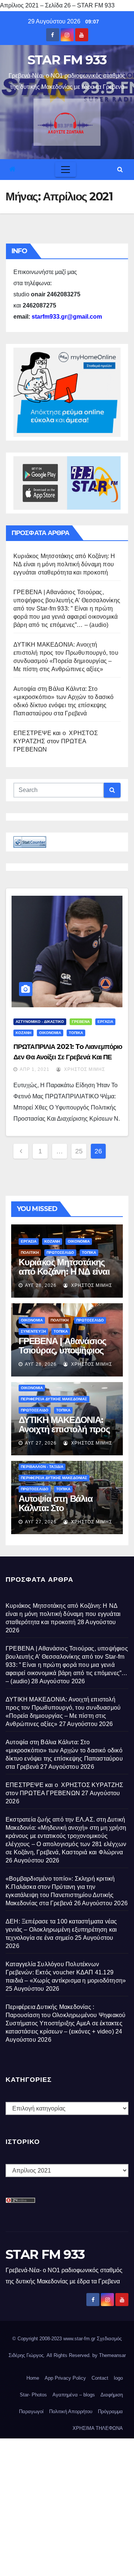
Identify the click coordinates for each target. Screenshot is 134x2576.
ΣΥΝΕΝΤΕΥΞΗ (33, 1331)
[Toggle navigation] (66, 170)
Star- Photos (33, 2395)
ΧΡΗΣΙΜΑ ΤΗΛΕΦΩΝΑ (98, 2428)
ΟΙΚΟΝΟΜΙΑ (50, 1033)
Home (33, 2378)
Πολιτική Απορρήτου (71, 2411)
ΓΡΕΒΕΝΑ (81, 1022)
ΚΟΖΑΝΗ (23, 1033)
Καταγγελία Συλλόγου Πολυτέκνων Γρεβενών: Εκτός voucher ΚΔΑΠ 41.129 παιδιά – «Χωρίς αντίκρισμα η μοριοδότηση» (66, 1972)
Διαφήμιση (112, 2395)
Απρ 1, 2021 (35, 1069)
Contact (100, 2378)
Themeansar (112, 2355)
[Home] (12, 169)
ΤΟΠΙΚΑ (76, 1033)
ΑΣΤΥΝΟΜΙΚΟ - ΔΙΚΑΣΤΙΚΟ (40, 1022)
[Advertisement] (67, 2505)
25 (79, 1151)
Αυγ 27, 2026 (41, 1443)
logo (118, 2378)
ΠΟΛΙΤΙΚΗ (30, 1252)
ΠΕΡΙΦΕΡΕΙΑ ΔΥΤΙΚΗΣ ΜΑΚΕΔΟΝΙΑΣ (54, 1399)
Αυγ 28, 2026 (41, 1285)
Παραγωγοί (31, 2411)
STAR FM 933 (67, 60)
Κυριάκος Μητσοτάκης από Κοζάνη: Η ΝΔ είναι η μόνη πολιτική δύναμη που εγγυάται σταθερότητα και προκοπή (64, 564)
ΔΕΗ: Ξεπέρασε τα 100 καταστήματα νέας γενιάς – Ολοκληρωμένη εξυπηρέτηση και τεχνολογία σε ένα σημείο (61, 1930)
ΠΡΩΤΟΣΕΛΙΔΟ (60, 1252)
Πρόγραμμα (110, 2411)
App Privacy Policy (65, 2378)
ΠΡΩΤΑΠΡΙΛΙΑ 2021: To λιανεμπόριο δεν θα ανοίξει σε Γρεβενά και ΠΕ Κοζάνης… (68, 1057)
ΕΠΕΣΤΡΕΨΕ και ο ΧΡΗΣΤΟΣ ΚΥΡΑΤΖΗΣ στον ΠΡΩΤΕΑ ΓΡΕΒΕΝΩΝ (56, 741)
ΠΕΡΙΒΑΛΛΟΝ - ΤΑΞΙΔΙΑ (42, 1467)
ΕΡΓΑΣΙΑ (105, 1022)
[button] (120, 169)
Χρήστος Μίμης (84, 1069)
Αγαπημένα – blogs (74, 2395)
